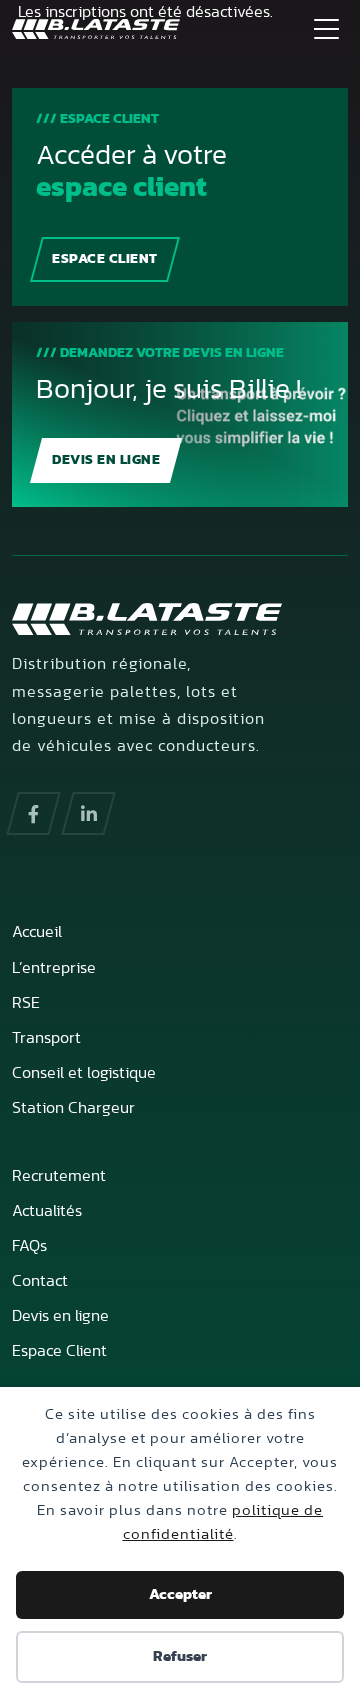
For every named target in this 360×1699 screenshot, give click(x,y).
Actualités (47, 1211)
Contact (40, 1281)
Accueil (37, 932)
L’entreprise (54, 968)
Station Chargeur (73, 1108)
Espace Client (59, 1351)
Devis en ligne (106, 460)
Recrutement (59, 1176)
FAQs (29, 1246)
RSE (26, 1003)
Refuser (180, 1656)
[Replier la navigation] (326, 28)
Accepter (180, 1594)
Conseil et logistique (84, 1073)
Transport (46, 1038)
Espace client (105, 259)
